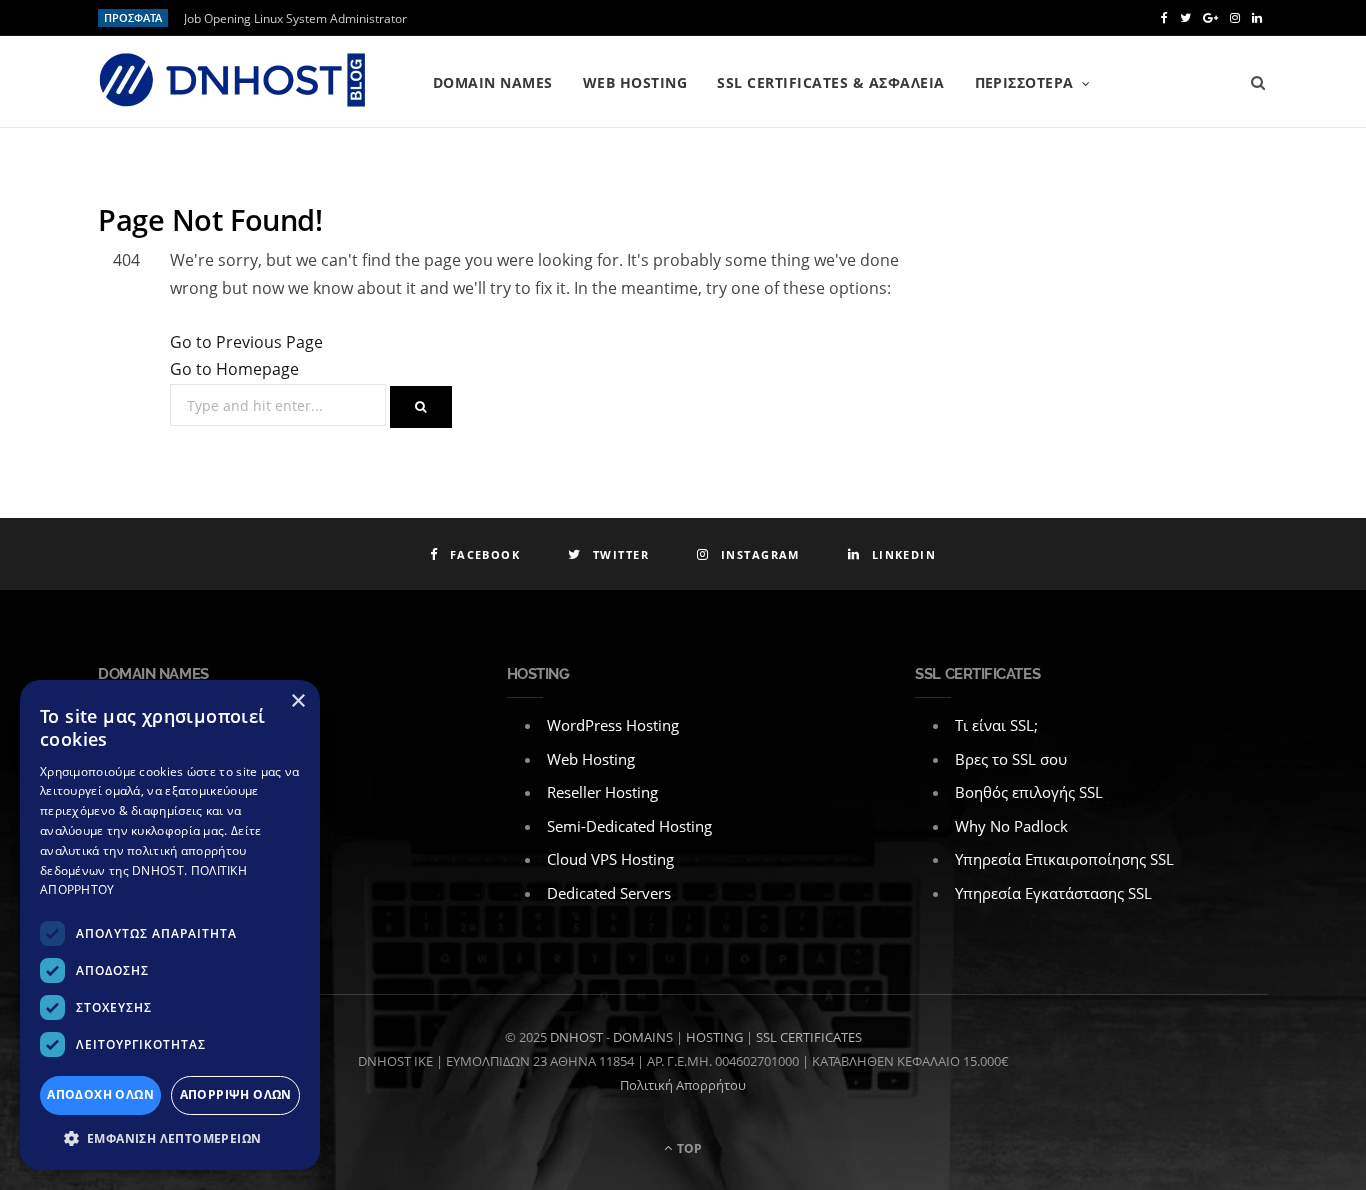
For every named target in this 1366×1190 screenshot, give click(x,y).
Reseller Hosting (602, 792)
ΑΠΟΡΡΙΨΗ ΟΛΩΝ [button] (236, 1094)
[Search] (1258, 83)
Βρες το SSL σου (1011, 759)
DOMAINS (643, 1037)
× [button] (297, 701)
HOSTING (714, 1037)
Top (688, 1148)
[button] (170, 1139)
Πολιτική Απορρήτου (683, 1085)
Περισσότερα (1024, 82)
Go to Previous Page (246, 342)
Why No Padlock (1011, 826)
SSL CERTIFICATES (809, 1037)
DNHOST (576, 1037)
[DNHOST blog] (233, 82)
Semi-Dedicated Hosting (629, 826)
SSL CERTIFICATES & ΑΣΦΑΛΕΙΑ (830, 82)
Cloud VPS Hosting (610, 859)
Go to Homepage (234, 369)
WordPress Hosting (613, 725)
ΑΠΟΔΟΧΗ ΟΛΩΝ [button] (100, 1094)
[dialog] (170, 925)
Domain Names (493, 82)
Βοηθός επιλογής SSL (1029, 792)
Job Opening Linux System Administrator (295, 19)
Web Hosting (635, 82)
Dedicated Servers (609, 893)
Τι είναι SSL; (996, 725)
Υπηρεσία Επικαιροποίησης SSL (1064, 859)
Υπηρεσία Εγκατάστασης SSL (1053, 893)
